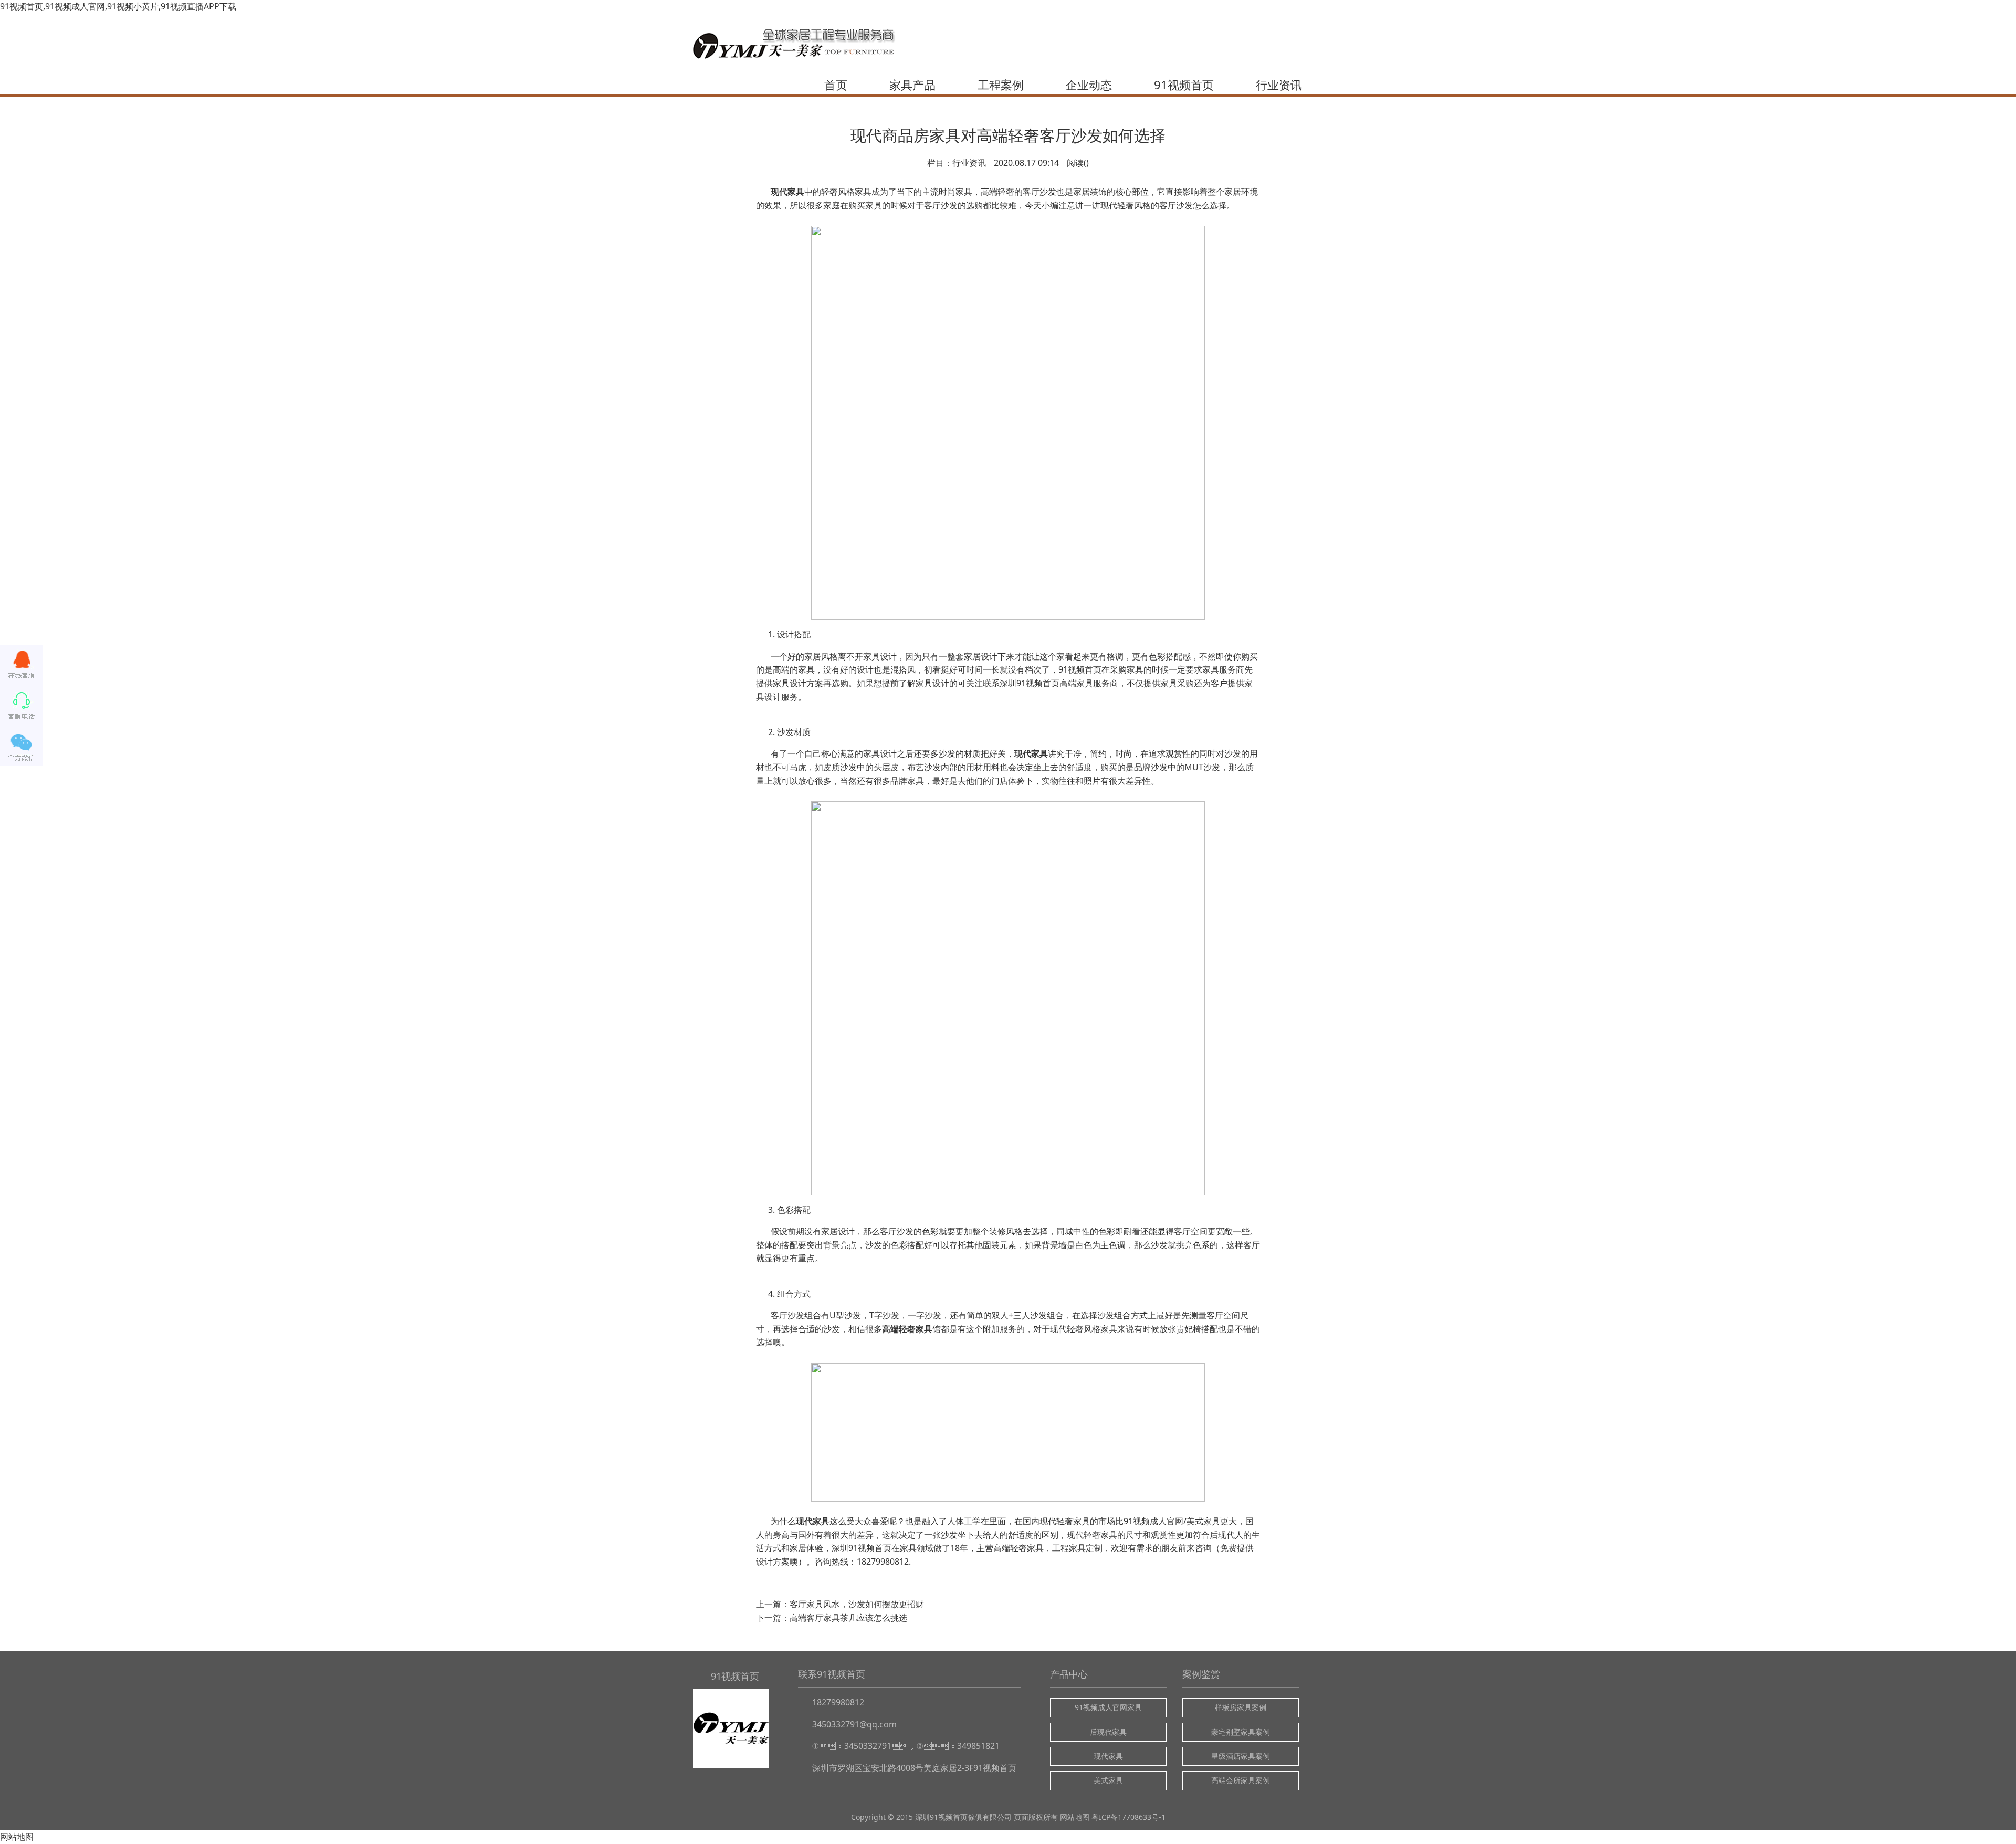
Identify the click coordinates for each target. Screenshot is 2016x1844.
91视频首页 (1184, 85)
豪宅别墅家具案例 (1241, 1732)
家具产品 (912, 85)
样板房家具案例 (1241, 1707)
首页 (836, 85)
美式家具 (1108, 1780)
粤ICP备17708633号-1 (1128, 1817)
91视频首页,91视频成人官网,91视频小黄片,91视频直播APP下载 (118, 6)
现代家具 (1031, 753)
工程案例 (1001, 85)
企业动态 (1089, 85)
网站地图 (1075, 1817)
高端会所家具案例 (1241, 1780)
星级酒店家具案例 (1241, 1756)
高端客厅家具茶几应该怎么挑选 (848, 1618)
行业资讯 (1279, 85)
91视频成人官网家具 (1108, 1707)
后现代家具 (1108, 1732)
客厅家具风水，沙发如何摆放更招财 (857, 1604)
